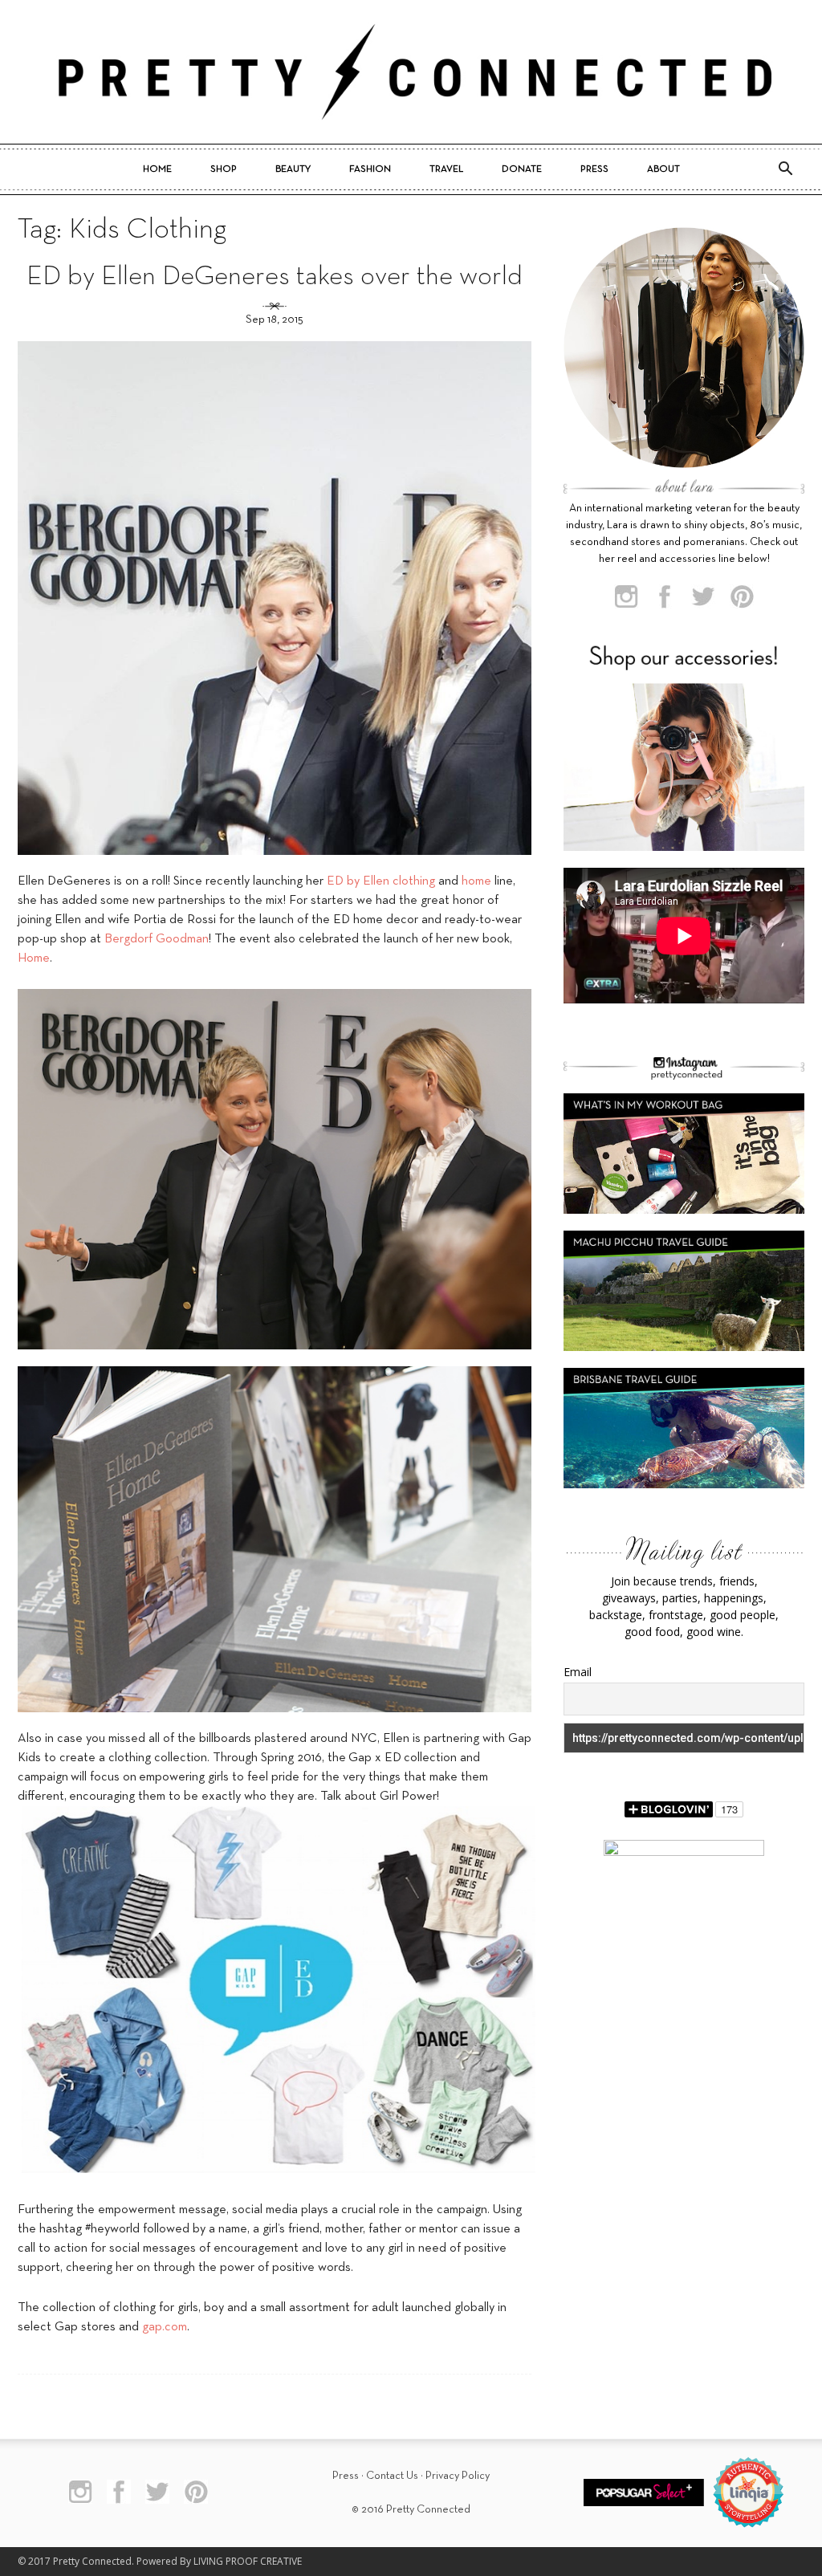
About (663, 169)
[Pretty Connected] (411, 72)
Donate (522, 169)
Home (157, 169)
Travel (446, 169)
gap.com (165, 2327)
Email (578, 1672)
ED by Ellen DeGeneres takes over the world (275, 277)
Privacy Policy (458, 2476)
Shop (224, 169)
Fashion (370, 169)
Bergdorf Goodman (157, 939)
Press (594, 169)
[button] (785, 169)
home (476, 881)
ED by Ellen (358, 881)
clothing (414, 881)
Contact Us (392, 2476)
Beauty (293, 169)
